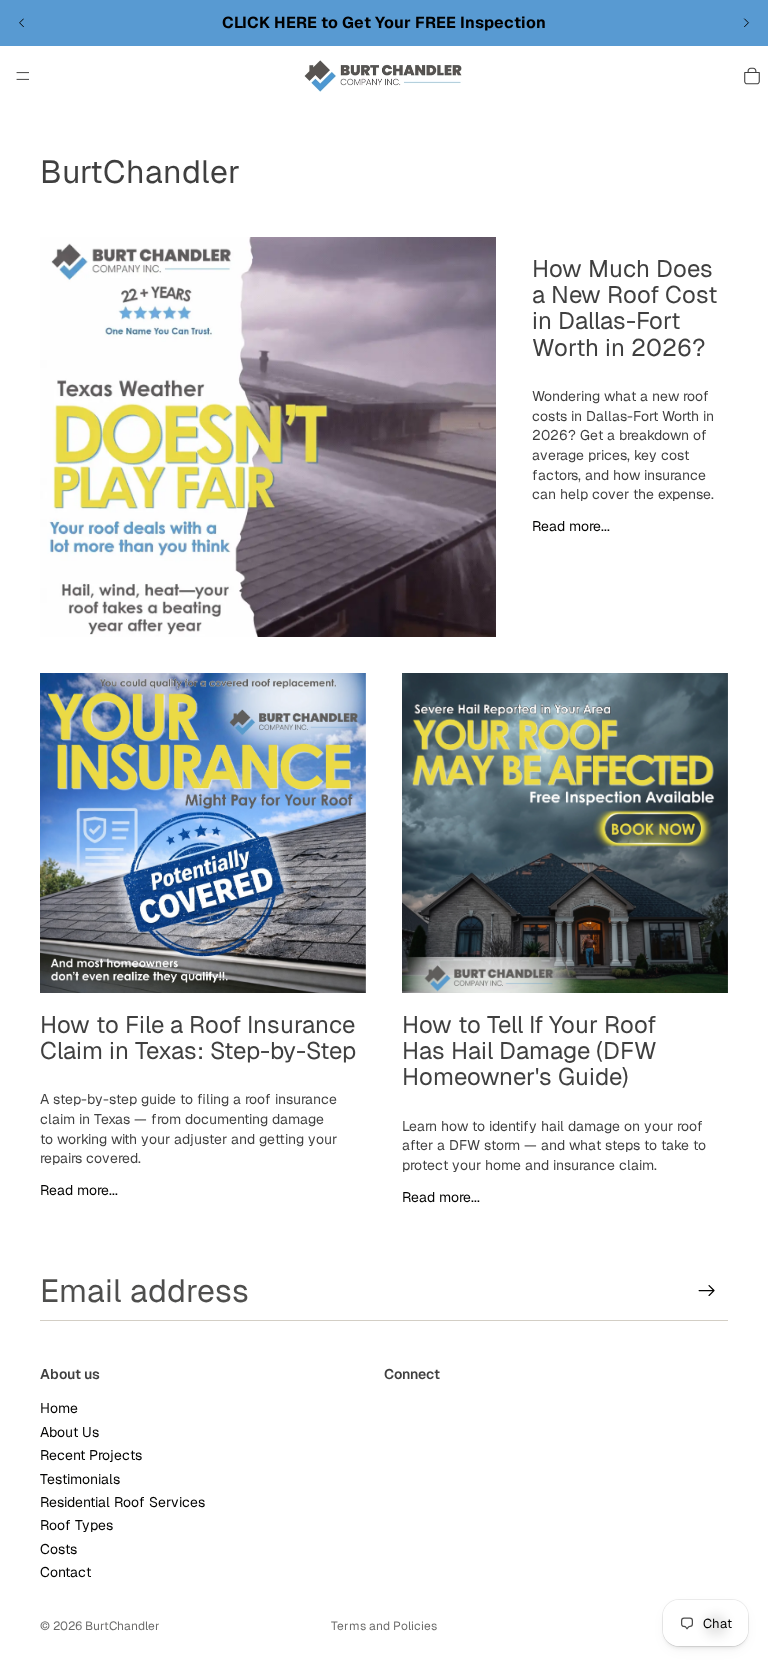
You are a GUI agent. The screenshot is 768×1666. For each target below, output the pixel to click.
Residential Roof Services (122, 1502)
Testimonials (80, 1478)
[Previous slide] (22, 23)
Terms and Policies (384, 1626)
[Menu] (23, 76)
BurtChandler (122, 1626)
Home (59, 1408)
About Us (69, 1432)
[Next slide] (746, 23)
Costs (58, 1549)
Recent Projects (91, 1455)
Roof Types (76, 1525)
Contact (65, 1572)
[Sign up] (707, 1291)
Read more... (571, 526)
